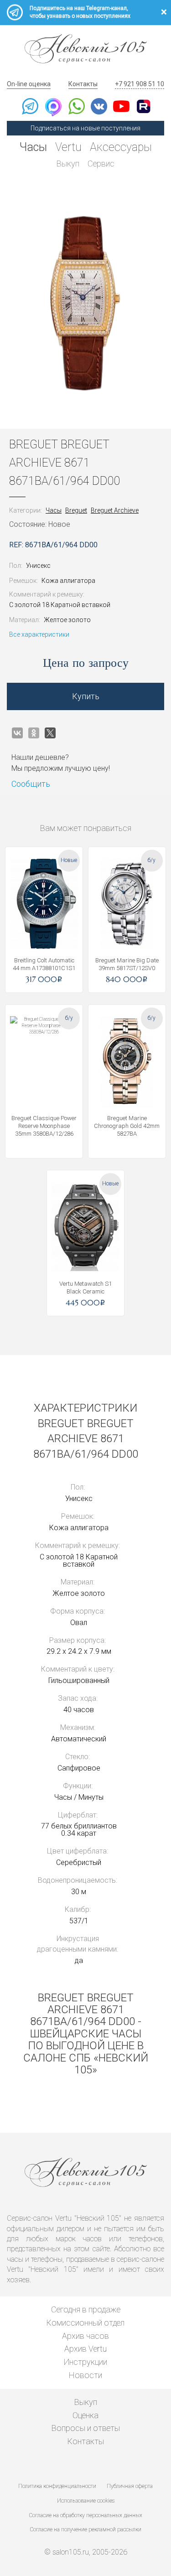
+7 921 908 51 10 (140, 84)
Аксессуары (121, 147)
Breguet (76, 510)
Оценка (85, 2415)
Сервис (101, 164)
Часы (33, 147)
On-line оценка (29, 84)
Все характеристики (39, 634)
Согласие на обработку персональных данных (86, 2515)
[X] (50, 733)
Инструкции (85, 2362)
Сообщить (31, 784)
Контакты (83, 84)
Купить (86, 696)
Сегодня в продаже (86, 2309)
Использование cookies (86, 2501)
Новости (85, 2375)
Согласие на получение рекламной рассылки (86, 2529)
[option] (85, 303)
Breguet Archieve (115, 510)
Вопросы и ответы (86, 2428)
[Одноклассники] (34, 733)
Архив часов (85, 2336)
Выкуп (68, 164)
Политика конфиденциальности (57, 2486)
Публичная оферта (130, 2486)
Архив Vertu (85, 2349)
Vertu (68, 147)
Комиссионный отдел (85, 2323)
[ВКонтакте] (17, 733)
